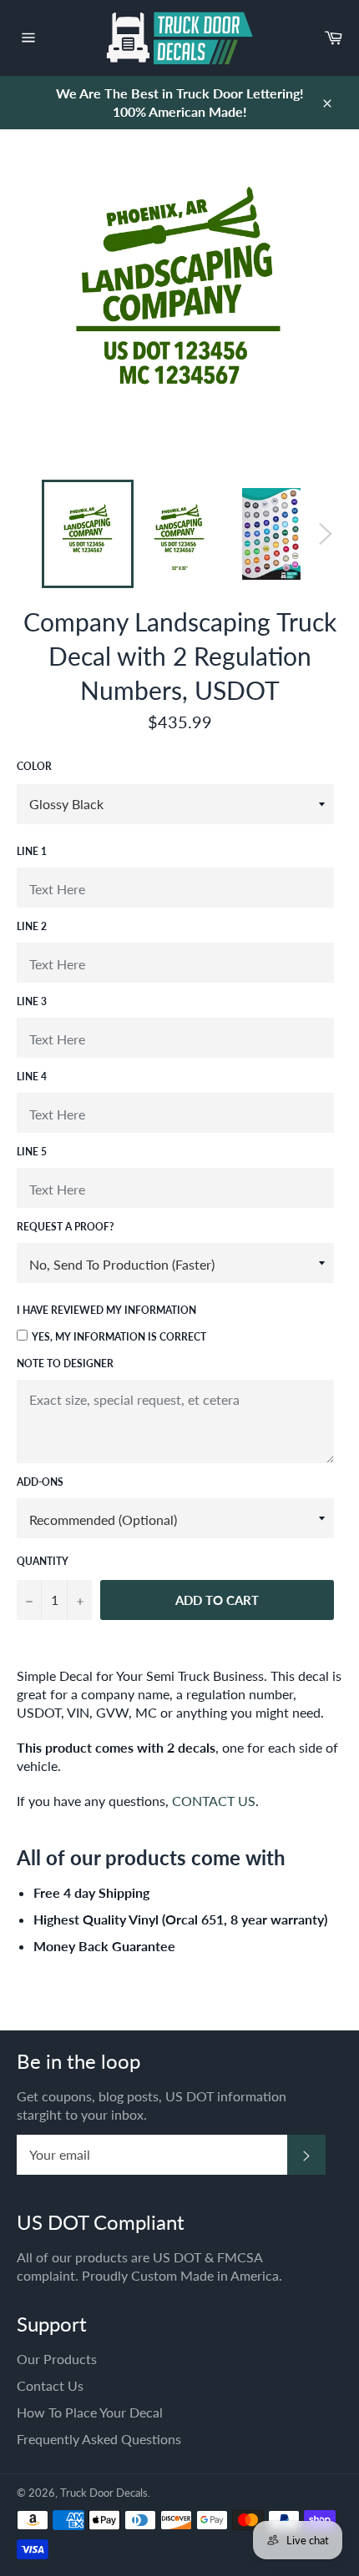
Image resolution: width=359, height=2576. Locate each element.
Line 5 (32, 1152)
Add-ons (40, 1482)
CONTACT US (214, 1801)
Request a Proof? (66, 1227)
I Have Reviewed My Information (106, 1310)
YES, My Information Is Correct (119, 1337)
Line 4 (32, 1077)
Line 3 (32, 1001)
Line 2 (32, 926)
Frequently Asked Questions (99, 2439)
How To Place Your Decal (90, 2412)
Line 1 (32, 851)
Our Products (57, 2359)
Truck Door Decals (104, 2493)
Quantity (43, 1561)
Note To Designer (65, 1363)
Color (34, 766)
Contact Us (50, 2385)
